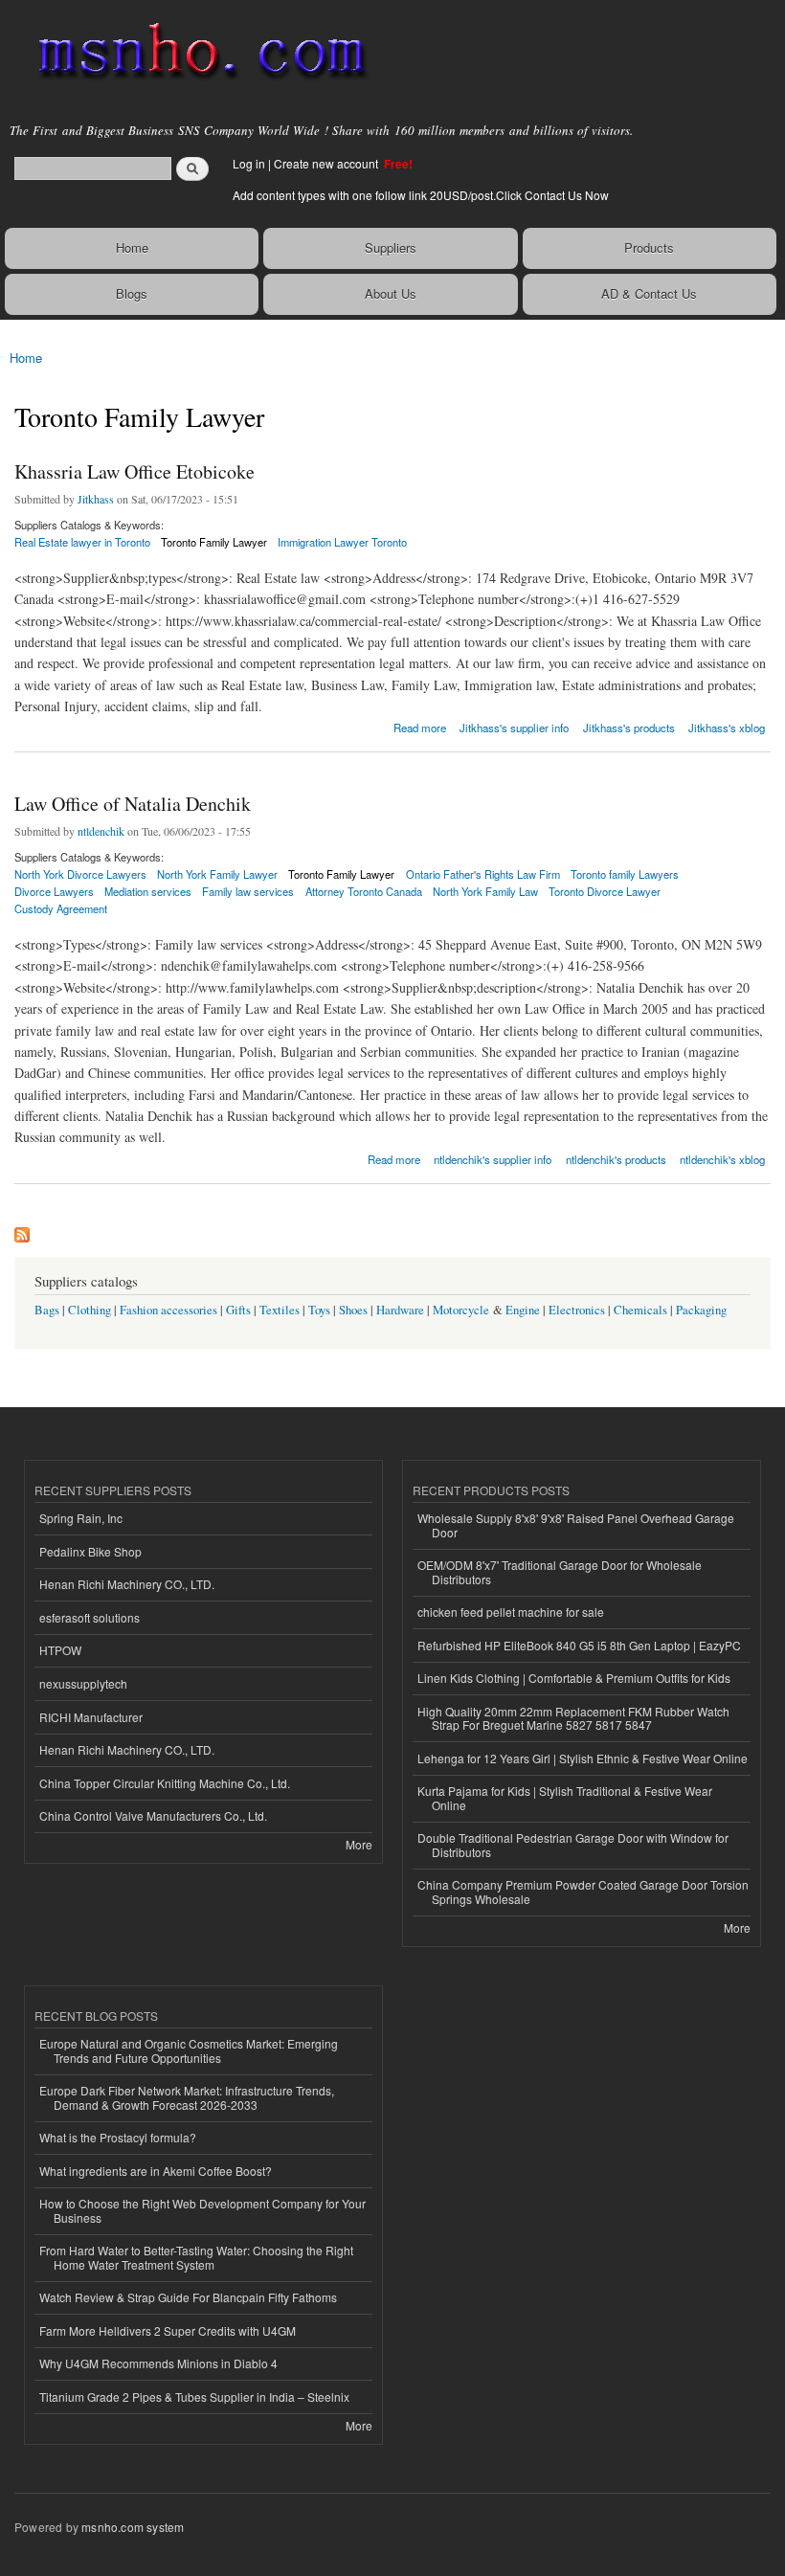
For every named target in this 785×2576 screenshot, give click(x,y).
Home (132, 247)
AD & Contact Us (649, 293)
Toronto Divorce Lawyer (605, 891)
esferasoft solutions (90, 1617)
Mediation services (148, 891)
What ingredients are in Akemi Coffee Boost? (156, 2171)
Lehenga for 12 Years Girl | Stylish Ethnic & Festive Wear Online (583, 1758)
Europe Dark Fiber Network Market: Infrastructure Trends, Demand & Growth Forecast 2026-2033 (187, 2097)
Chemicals (642, 1310)
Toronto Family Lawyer (214, 542)
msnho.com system (133, 2527)
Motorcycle (461, 1310)
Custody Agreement (61, 908)
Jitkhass (96, 499)
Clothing (90, 1310)
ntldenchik (101, 831)
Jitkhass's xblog (727, 728)
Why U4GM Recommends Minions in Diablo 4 (158, 2363)
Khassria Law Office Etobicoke (135, 471)
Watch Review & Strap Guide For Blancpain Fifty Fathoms (188, 2297)
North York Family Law (485, 891)
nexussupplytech (83, 1683)
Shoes (353, 1310)
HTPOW (60, 1650)
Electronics (577, 1310)
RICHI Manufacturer (91, 1717)
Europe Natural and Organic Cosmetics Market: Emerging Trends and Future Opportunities (189, 2050)
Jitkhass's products (629, 728)
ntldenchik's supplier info (493, 1159)
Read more (420, 726)
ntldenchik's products (616, 1159)
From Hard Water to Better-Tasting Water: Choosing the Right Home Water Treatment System (196, 2257)
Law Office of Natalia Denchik (133, 804)
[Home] (194, 53)
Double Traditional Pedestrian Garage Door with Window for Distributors (573, 1844)
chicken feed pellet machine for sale (511, 1612)
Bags (47, 1310)
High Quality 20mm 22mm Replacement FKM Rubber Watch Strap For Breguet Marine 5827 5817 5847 (573, 1718)
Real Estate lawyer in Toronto (82, 542)
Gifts (238, 1310)
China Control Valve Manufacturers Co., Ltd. (153, 1815)
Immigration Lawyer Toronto (342, 542)
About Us (391, 293)
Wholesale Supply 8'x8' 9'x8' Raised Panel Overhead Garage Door (576, 1524)
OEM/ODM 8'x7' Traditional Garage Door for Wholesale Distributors (560, 1571)
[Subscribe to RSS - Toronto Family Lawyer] (22, 1230)
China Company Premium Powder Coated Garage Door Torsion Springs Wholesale (583, 1891)
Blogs (132, 293)
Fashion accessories (168, 1310)
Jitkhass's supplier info (514, 728)
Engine (523, 1310)
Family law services (248, 891)
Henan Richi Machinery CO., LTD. (127, 1584)
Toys (319, 1310)
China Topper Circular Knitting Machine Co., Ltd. (165, 1783)
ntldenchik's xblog (722, 1159)
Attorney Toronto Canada (364, 891)
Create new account (327, 163)
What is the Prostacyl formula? (118, 2137)
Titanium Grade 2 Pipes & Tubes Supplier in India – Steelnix (194, 2397)
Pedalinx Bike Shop (90, 1551)
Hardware (400, 1310)
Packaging (701, 1310)
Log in (249, 163)
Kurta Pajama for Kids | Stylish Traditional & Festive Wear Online (565, 1797)
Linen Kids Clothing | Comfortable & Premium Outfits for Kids (574, 1678)
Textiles (280, 1310)
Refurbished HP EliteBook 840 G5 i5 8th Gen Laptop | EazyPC (579, 1645)
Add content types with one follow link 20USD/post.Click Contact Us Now (421, 195)
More (359, 1844)
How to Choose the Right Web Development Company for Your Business (202, 2210)
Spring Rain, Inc (81, 1518)
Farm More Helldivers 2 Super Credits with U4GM (168, 2330)
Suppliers (391, 247)
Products (649, 247)
